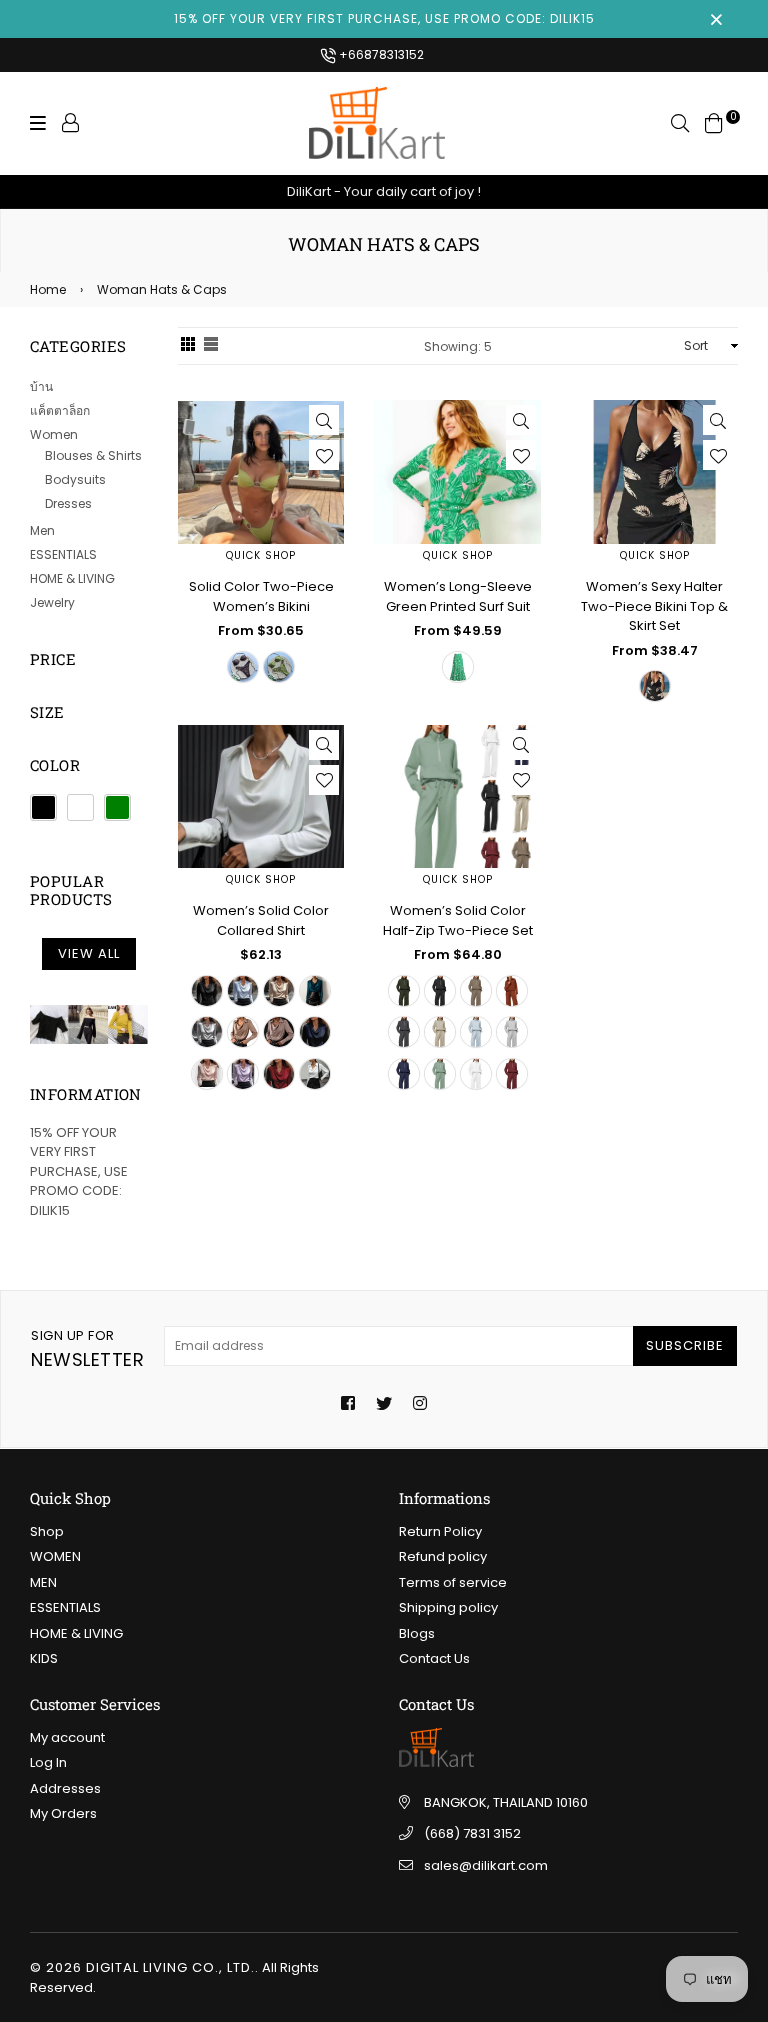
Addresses (65, 1788)
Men (42, 530)
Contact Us (434, 1658)
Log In (48, 1762)
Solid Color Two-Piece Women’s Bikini (261, 596)
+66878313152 (380, 54)
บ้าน (41, 386)
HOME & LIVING (72, 578)
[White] (80, 807)
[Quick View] (324, 420)
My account (67, 1737)
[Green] (117, 807)
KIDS (44, 1658)
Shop (47, 1531)
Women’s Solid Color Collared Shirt (261, 920)
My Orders (63, 1813)
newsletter (87, 1349)
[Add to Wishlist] (324, 455)
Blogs (417, 1633)
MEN (43, 1582)
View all (89, 953)
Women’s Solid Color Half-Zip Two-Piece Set (458, 920)
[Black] (43, 807)
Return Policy (440, 1531)
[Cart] (714, 122)
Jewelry (52, 602)
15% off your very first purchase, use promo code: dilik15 (384, 18)
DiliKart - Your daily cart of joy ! (384, 191)
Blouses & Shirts (93, 455)
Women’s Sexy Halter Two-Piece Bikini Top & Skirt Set (654, 606)
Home (48, 289)
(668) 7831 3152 (472, 1833)
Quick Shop (261, 555)
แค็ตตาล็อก (60, 410)
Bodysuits (75, 479)
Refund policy (443, 1556)
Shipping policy (448, 1607)
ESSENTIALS (63, 554)
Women (54, 434)
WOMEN (55, 1556)
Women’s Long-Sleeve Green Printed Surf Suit (458, 596)
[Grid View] (188, 346)
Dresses (68, 503)
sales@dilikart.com (486, 1865)
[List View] (211, 346)
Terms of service (453, 1582)
